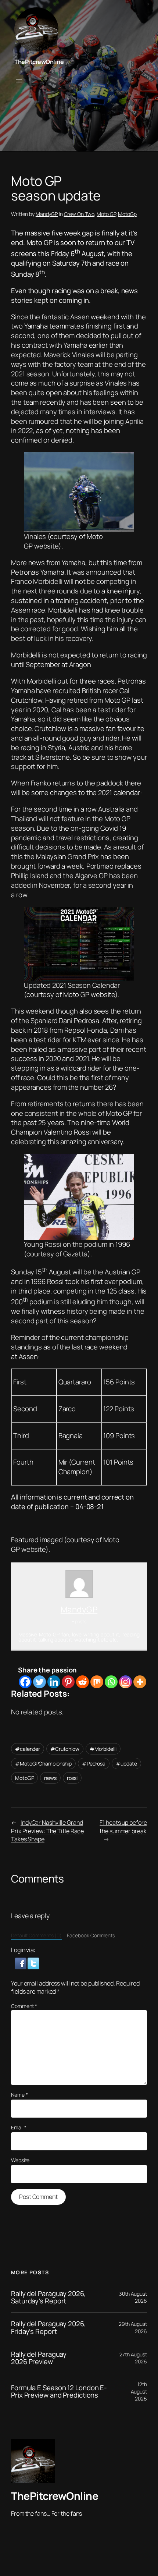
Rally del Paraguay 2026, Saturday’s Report (49, 2297)
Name (19, 2095)
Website (20, 2160)
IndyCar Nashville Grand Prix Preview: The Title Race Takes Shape (47, 1831)
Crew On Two (79, 214)
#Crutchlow (65, 1749)
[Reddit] (82, 1682)
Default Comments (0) (36, 1935)
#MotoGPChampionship (43, 1764)
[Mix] (97, 1682)
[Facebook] (25, 1682)
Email (19, 2127)
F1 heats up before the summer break (123, 1827)
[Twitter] (39, 1682)
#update (126, 1764)
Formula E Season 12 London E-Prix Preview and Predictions (59, 2392)
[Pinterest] (68, 1682)
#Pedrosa (94, 1764)
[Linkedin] (54, 1682)
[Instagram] (125, 1682)
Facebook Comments (91, 1935)
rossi (72, 1778)
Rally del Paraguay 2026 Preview (39, 2358)
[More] (140, 1682)
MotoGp (127, 214)
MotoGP (24, 1778)
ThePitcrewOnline (39, 62)
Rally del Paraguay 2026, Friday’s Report (49, 2327)
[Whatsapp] (111, 1682)
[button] (21, 1963)
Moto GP (106, 214)
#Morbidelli (103, 1749)
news (50, 1778)
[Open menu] (19, 81)
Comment (24, 2006)
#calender (28, 1749)
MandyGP (47, 214)
